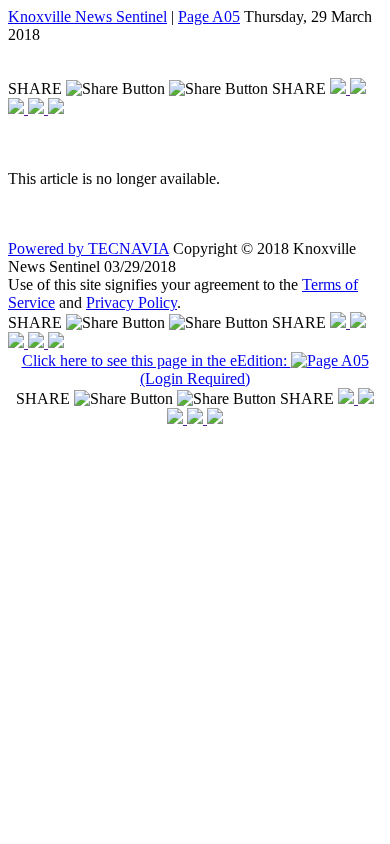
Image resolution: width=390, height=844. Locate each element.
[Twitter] (358, 88)
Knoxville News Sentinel (87, 16)
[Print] (56, 108)
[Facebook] (340, 88)
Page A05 (209, 16)
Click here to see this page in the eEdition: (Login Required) (156, 369)
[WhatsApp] (18, 108)
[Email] (38, 108)
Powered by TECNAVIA (88, 248)
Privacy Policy (131, 302)
